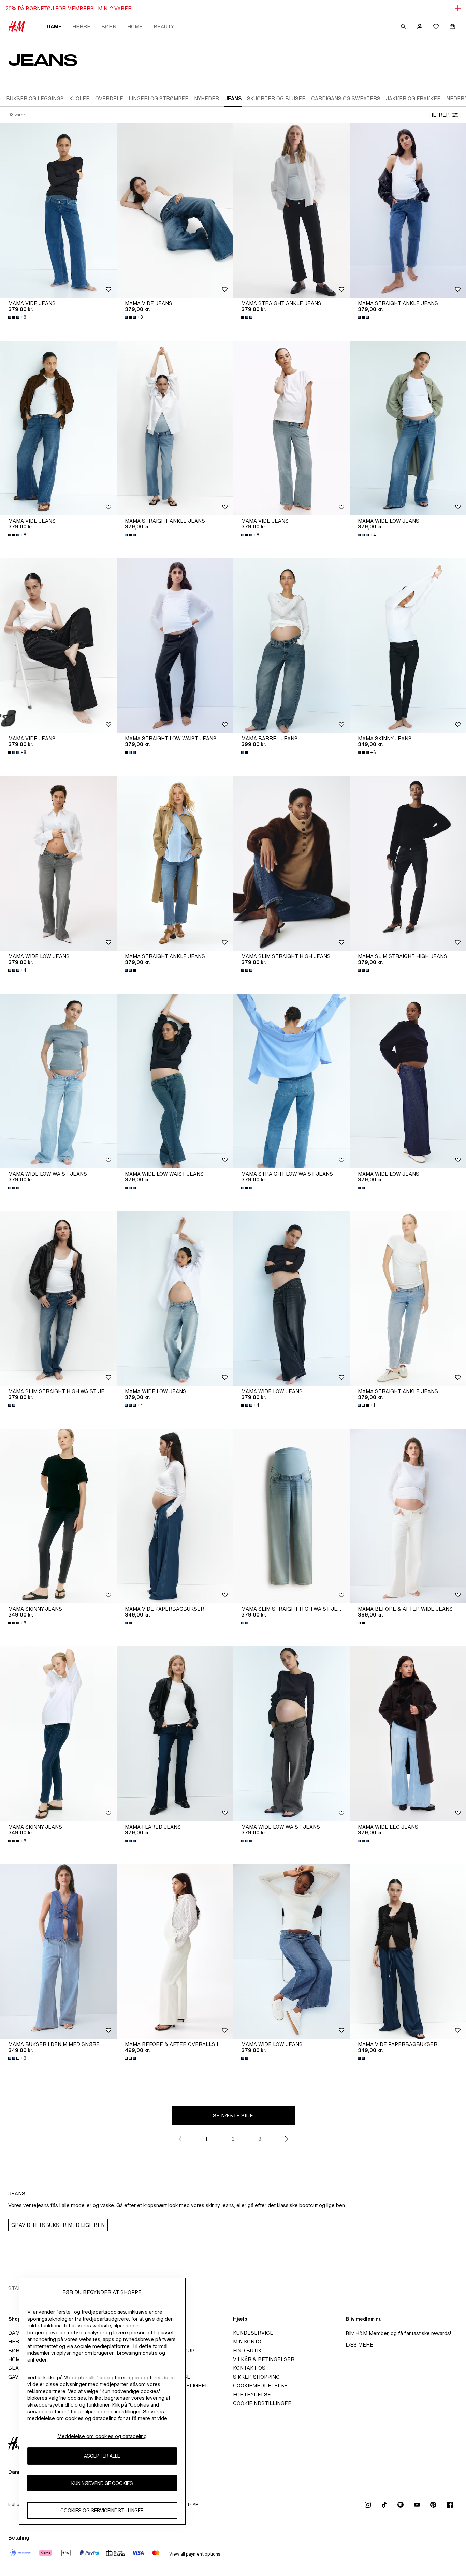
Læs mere (359, 2345)
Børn (109, 26)
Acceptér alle (102, 2456)
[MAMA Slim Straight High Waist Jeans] (58, 1298)
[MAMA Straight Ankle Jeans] (291, 210)
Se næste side (233, 2116)
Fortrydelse (252, 2394)
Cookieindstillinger (262, 2403)
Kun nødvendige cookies (102, 2483)
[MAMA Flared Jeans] (175, 1733)
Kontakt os (249, 2368)
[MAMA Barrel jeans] (291, 645)
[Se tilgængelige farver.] (247, 317)
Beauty (164, 26)
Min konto (247, 2342)
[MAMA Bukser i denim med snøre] (58, 1951)
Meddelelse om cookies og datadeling (102, 2436)
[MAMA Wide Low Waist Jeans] (58, 1081)
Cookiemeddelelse (260, 2386)
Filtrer (439, 115)
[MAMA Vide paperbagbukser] (175, 1516)
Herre (81, 26)
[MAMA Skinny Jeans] (58, 1516)
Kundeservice (253, 2333)
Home (135, 26)
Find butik (247, 2350)
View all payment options (195, 2554)
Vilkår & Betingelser (264, 2359)
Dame (54, 26)
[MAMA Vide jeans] (58, 210)
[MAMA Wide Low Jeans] (58, 863)
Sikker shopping (256, 2377)
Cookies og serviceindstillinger (102, 2510)
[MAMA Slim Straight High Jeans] (291, 863)
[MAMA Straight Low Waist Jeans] (175, 645)
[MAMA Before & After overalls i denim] (175, 1951)
